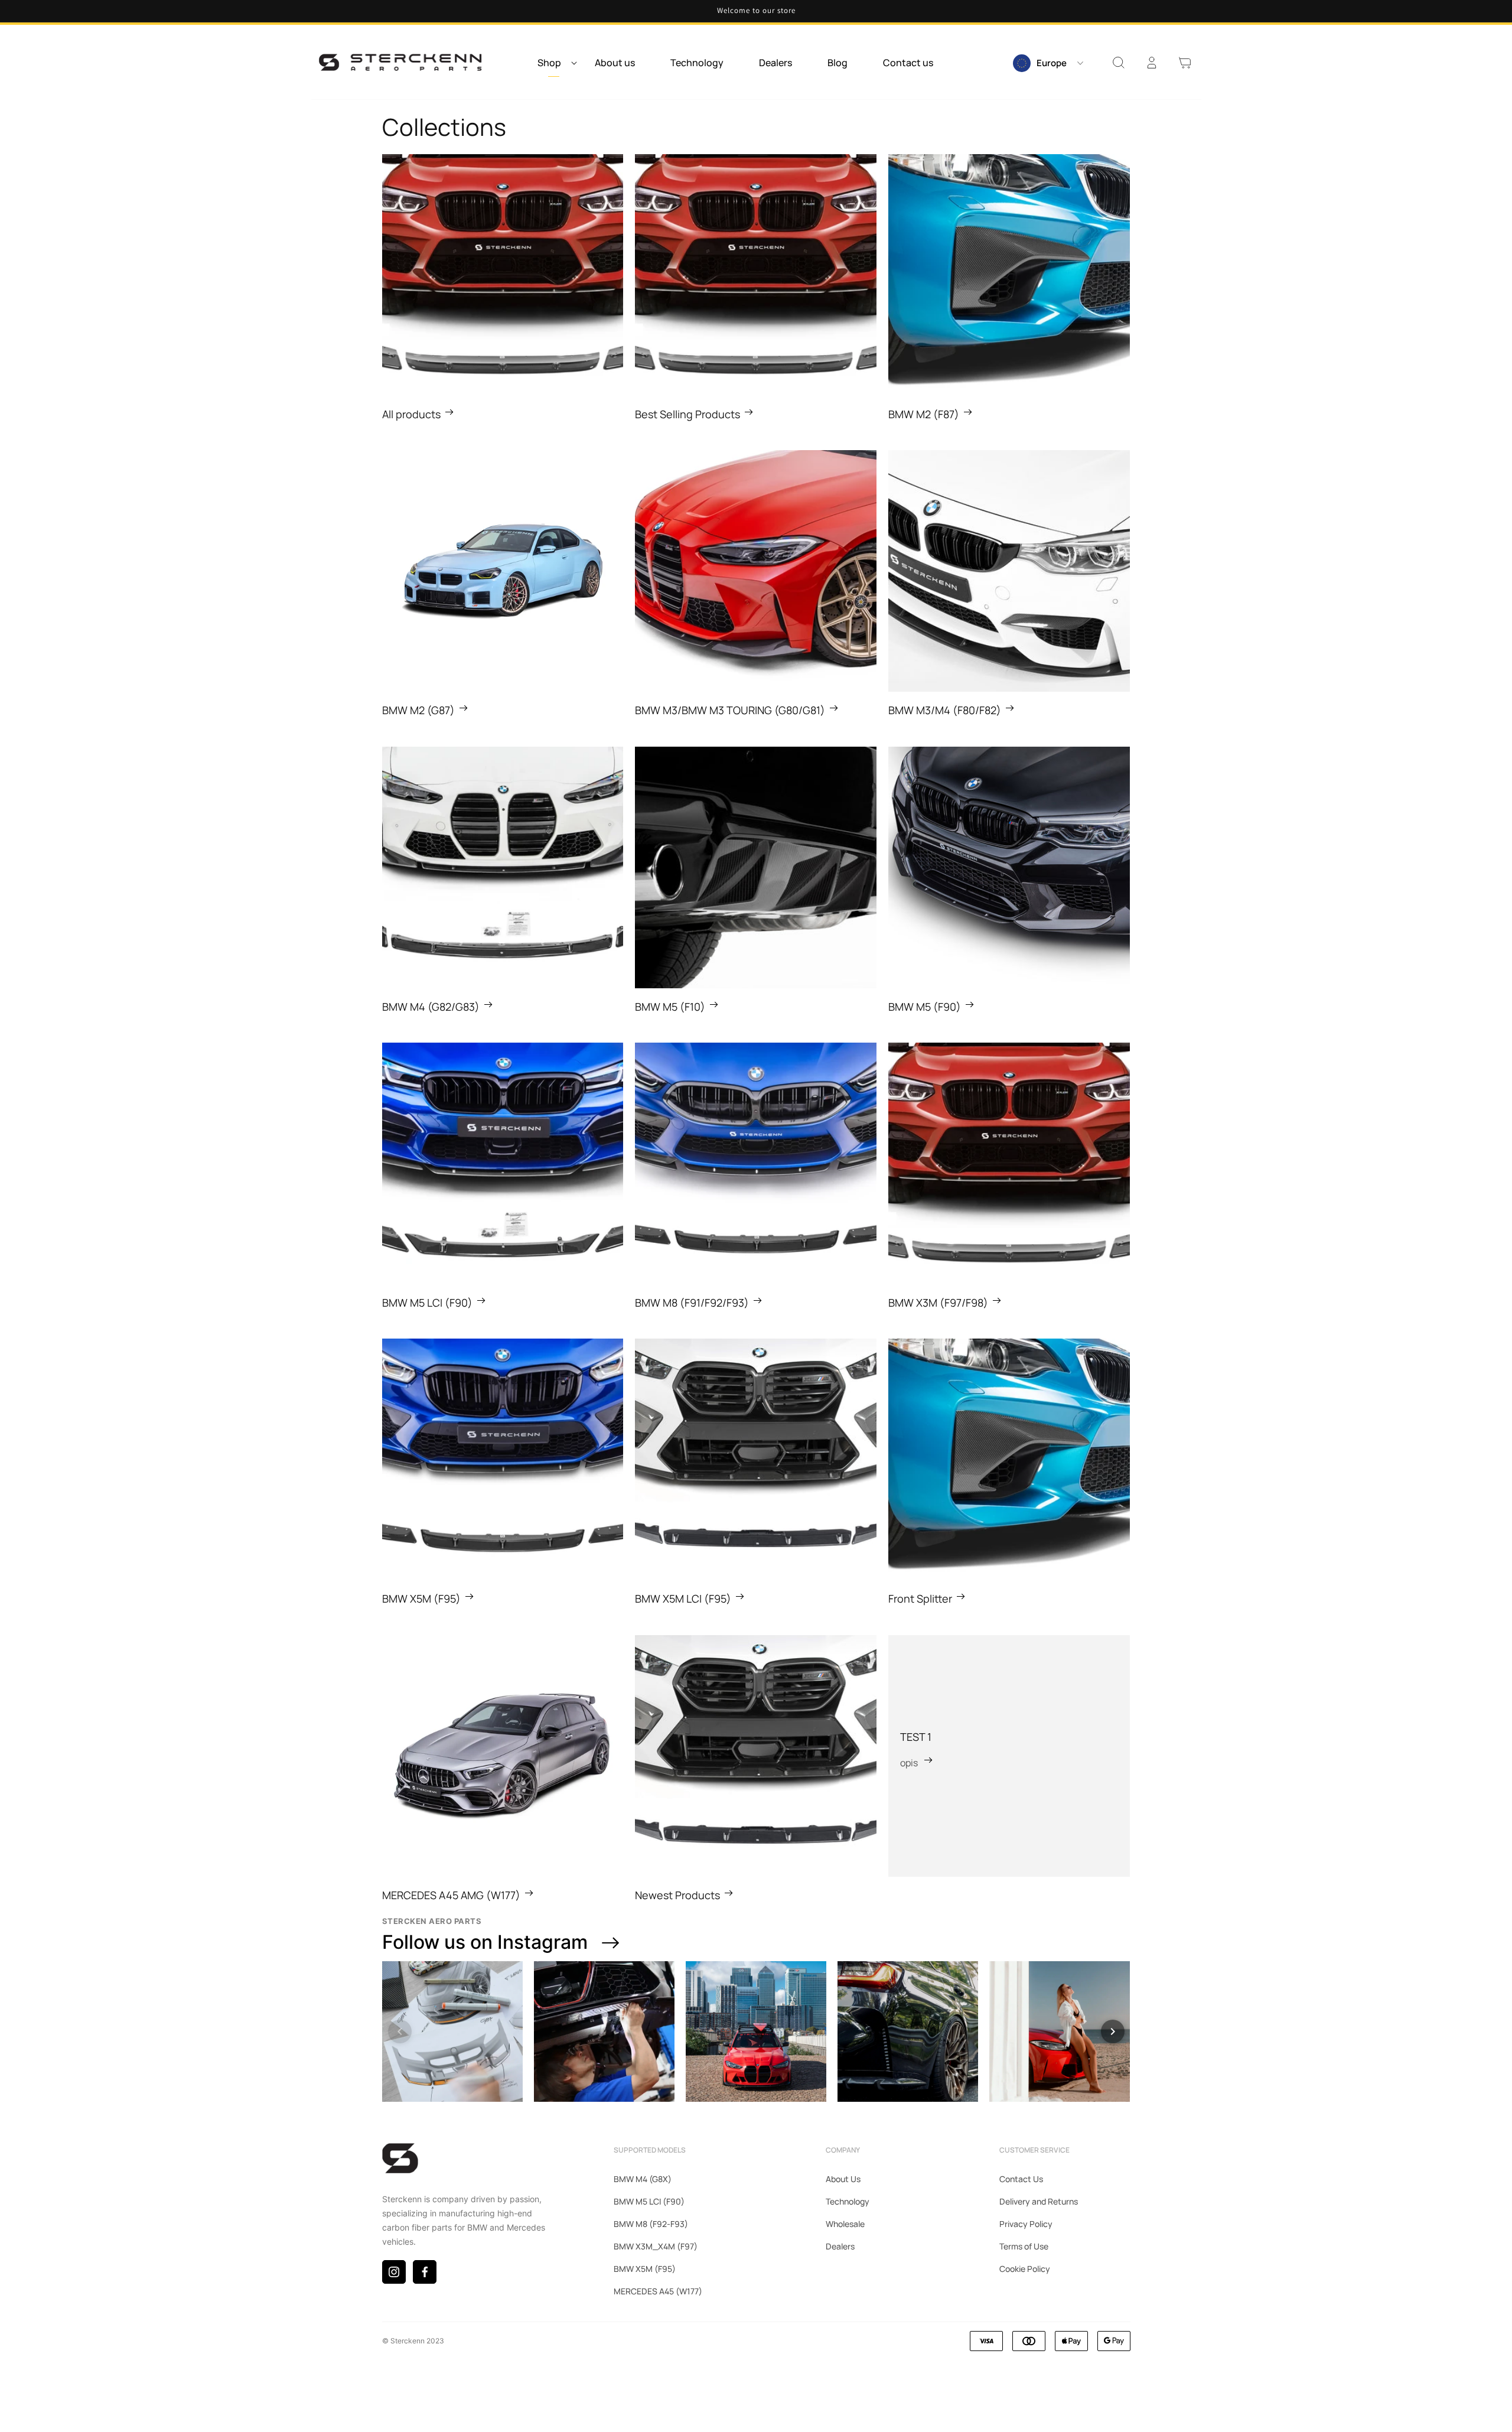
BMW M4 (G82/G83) (431, 1007)
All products (411, 414)
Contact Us (1021, 2179)
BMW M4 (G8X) (643, 2179)
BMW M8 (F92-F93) (651, 2224)
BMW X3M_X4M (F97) (656, 2246)
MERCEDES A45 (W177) (658, 2291)
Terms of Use (1024, 2246)
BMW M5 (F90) (925, 1007)
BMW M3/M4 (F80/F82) (945, 710)
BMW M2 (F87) (924, 414)
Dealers (840, 2246)
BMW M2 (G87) (418, 710)
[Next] (1113, 2031)
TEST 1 (916, 1737)
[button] (554, 63)
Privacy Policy (1026, 2224)
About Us (843, 2179)
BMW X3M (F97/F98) (938, 1303)
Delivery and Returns (1039, 2201)
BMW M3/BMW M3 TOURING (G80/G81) (730, 710)
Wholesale (845, 2224)
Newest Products (677, 1895)
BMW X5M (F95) (421, 1598)
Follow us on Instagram (485, 1942)
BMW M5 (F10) (670, 1007)
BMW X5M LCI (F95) (683, 1598)
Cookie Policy (1025, 2269)
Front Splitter (920, 1598)
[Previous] (400, 2031)
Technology (848, 2201)
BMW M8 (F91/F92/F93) (692, 1303)
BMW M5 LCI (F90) (427, 1303)
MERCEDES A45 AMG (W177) (451, 1895)
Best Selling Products (687, 414)
